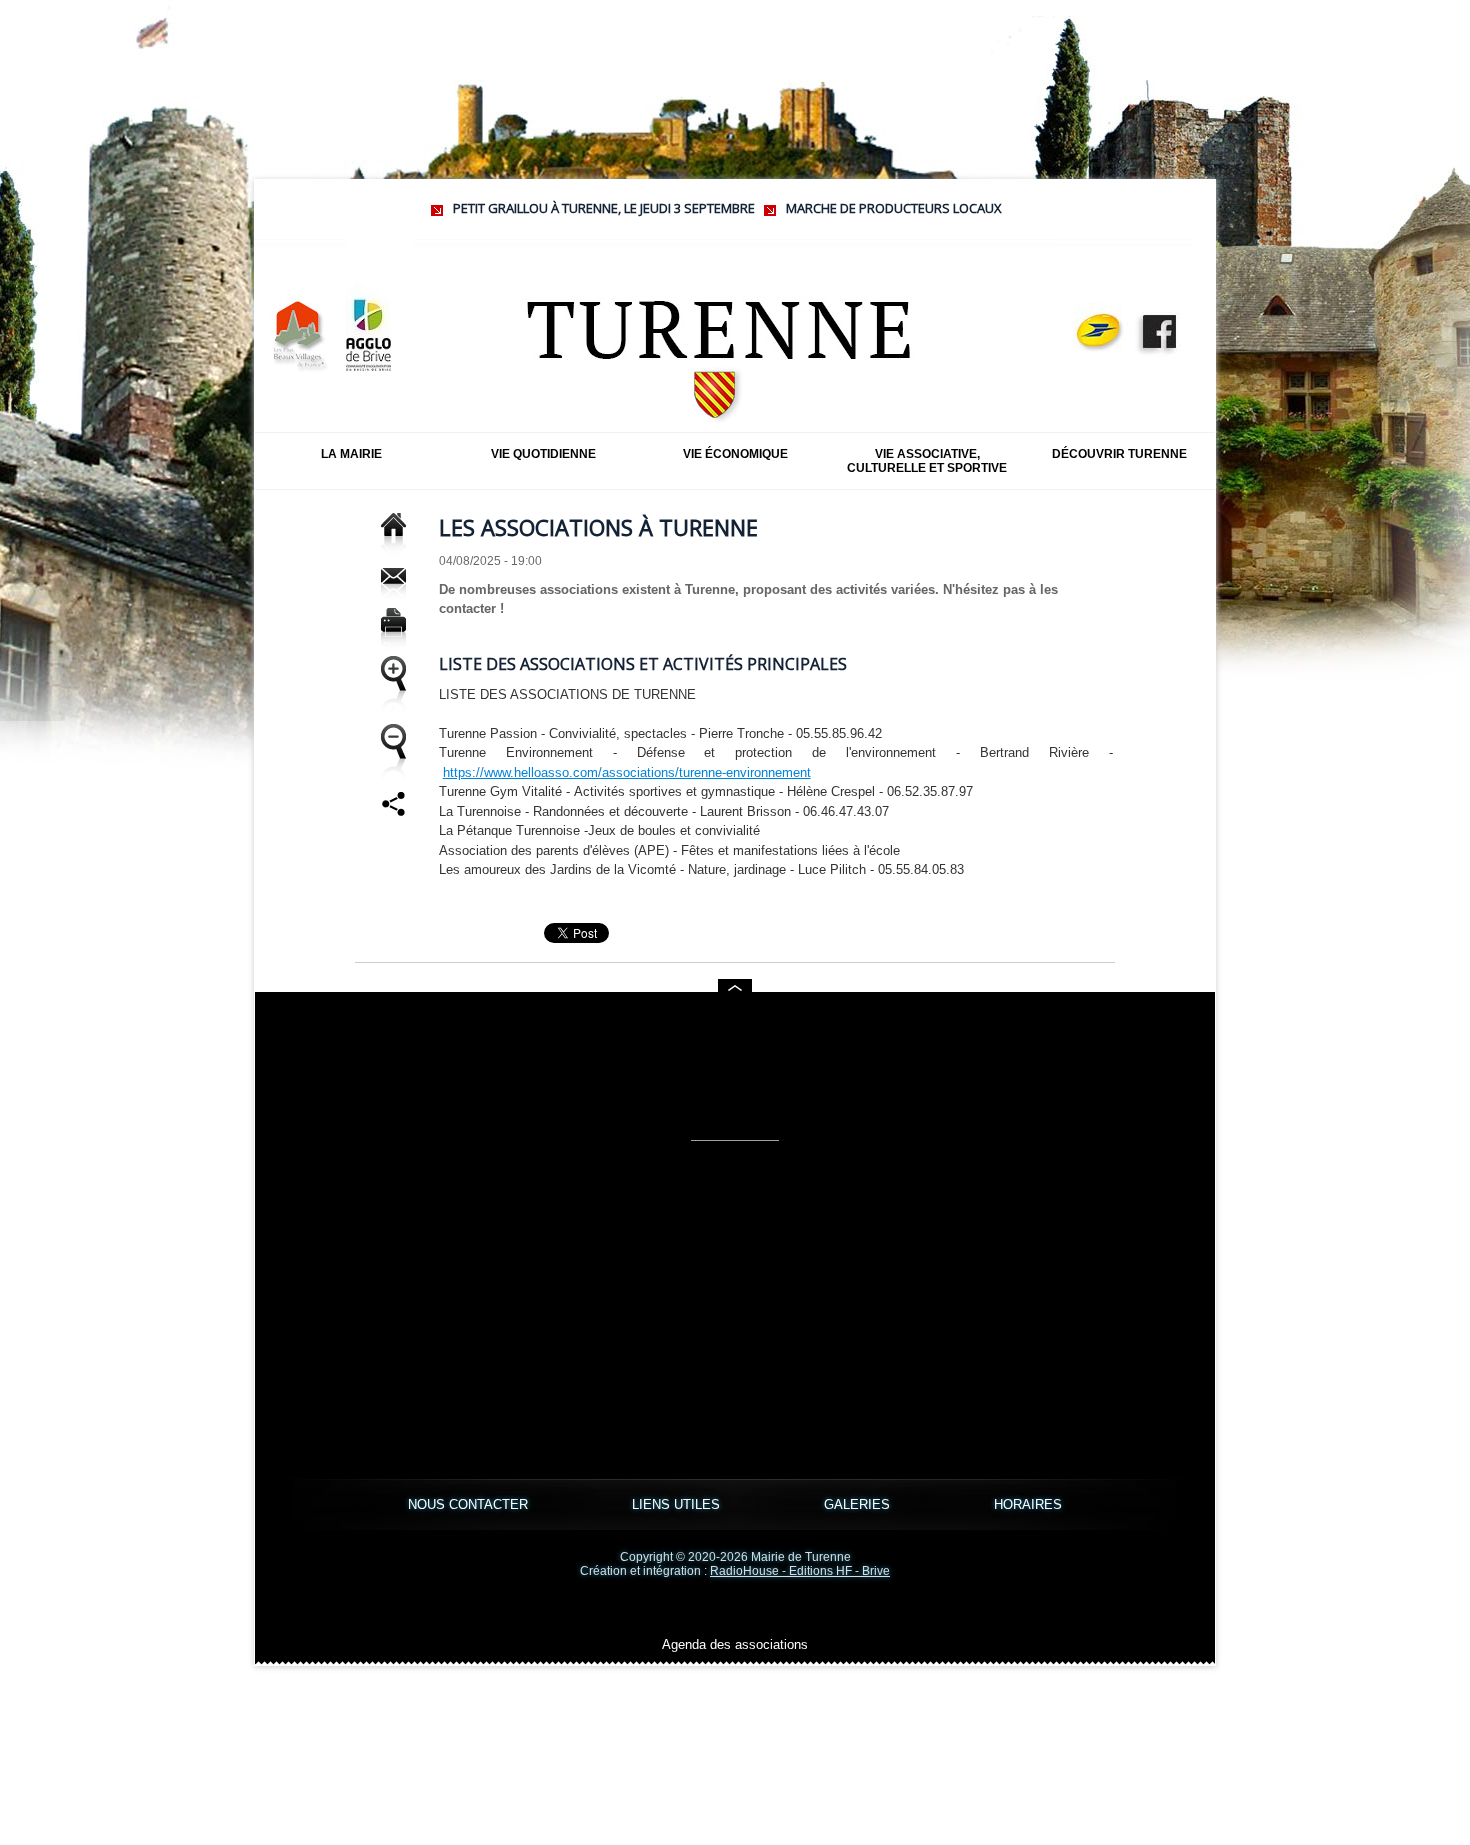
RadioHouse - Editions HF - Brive (800, 1571)
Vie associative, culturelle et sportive (927, 461)
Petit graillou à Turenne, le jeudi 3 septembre (554, 208)
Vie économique (735, 454)
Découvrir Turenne (1119, 454)
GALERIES (859, 1504)
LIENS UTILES (678, 1504)
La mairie (351, 454)
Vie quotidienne (543, 454)
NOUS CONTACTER (470, 1504)
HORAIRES (1028, 1504)
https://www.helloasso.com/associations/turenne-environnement (627, 772)
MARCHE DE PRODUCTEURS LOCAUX (844, 208)
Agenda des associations (735, 1644)
